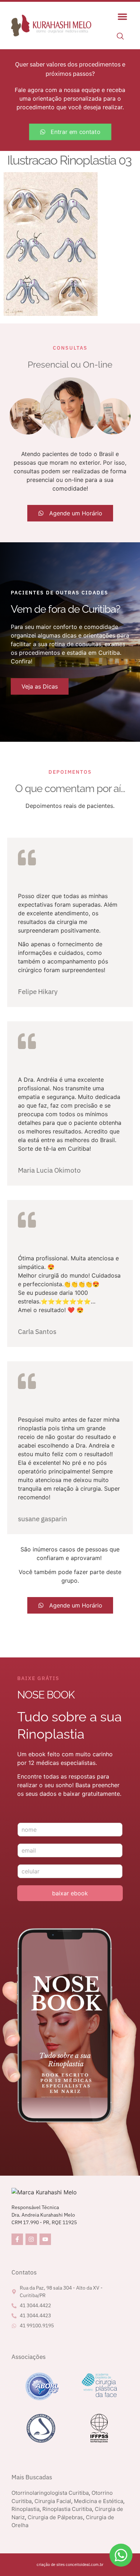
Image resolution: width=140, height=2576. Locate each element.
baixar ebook (70, 1893)
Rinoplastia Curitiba (67, 2509)
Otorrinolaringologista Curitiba (50, 2493)
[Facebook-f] (17, 2239)
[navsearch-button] (120, 37)
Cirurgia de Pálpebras (55, 2517)
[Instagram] (31, 2239)
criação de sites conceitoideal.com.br (70, 2564)
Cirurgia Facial (53, 2501)
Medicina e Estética (99, 2501)
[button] (122, 17)
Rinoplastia (25, 2509)
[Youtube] (45, 2239)
